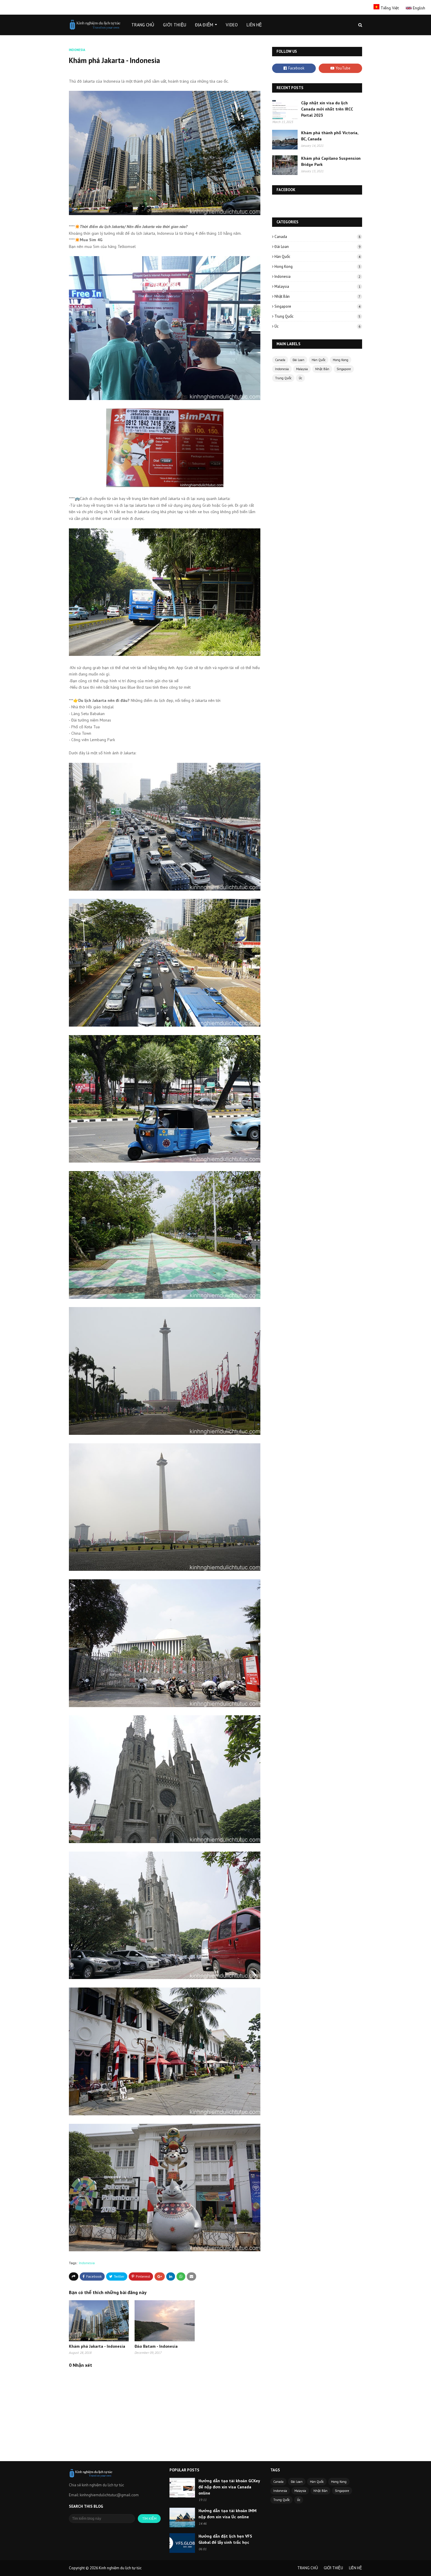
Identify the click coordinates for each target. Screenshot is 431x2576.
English (418, 8)
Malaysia (317, 286)
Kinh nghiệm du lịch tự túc (120, 2568)
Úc (317, 326)
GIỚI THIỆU (333, 2568)
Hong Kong (317, 267)
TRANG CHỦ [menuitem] (143, 25)
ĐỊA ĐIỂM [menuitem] (204, 25)
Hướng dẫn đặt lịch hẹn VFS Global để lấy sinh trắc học (225, 2539)
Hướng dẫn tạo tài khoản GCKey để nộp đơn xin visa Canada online (229, 2487)
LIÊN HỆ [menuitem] (254, 25)
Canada (317, 237)
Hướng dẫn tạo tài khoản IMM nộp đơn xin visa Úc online (228, 2514)
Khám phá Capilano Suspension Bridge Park (331, 161)
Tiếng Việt (390, 8)
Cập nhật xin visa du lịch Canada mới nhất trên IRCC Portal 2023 (327, 109)
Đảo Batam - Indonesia (156, 2346)
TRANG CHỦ (308, 2568)
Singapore (317, 306)
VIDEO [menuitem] (232, 25)
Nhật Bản (317, 296)
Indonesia (87, 2263)
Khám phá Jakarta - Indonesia (97, 2346)
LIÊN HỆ (356, 2568)
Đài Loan (317, 247)
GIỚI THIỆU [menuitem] (175, 25)
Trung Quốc (317, 316)
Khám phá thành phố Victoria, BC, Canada (330, 136)
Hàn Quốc (317, 257)
